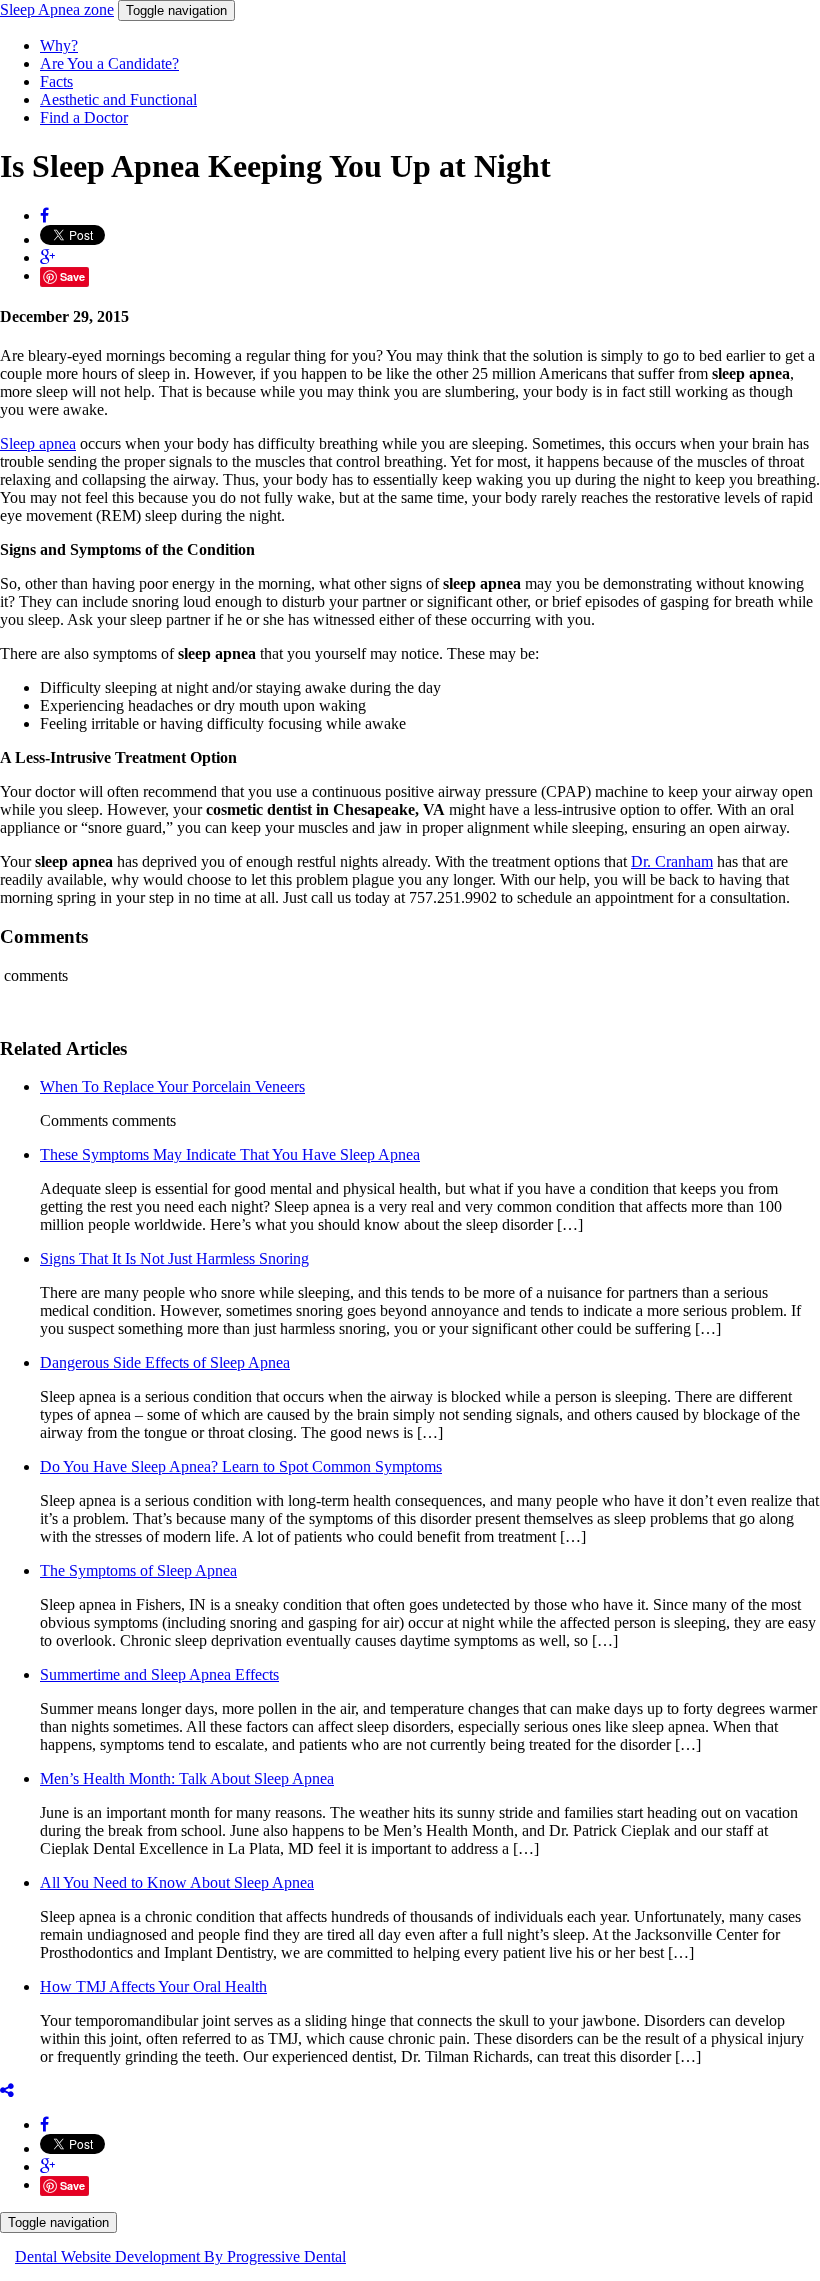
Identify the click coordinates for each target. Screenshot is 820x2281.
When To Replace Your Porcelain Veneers (172, 1086)
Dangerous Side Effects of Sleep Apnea (165, 1362)
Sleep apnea (38, 443)
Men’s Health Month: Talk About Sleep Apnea (187, 1778)
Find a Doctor (84, 117)
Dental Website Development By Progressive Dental (180, 2256)
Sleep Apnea (57, 9)
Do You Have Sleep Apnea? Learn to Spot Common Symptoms (241, 1466)
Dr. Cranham (672, 861)
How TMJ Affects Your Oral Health (153, 1986)
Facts (56, 81)
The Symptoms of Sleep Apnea (138, 1570)
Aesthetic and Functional (118, 99)
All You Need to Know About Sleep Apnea (177, 1882)
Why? (59, 45)
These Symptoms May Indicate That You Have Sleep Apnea (230, 1154)
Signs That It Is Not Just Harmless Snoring (174, 1258)
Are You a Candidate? (109, 63)
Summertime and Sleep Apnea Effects (159, 1674)
